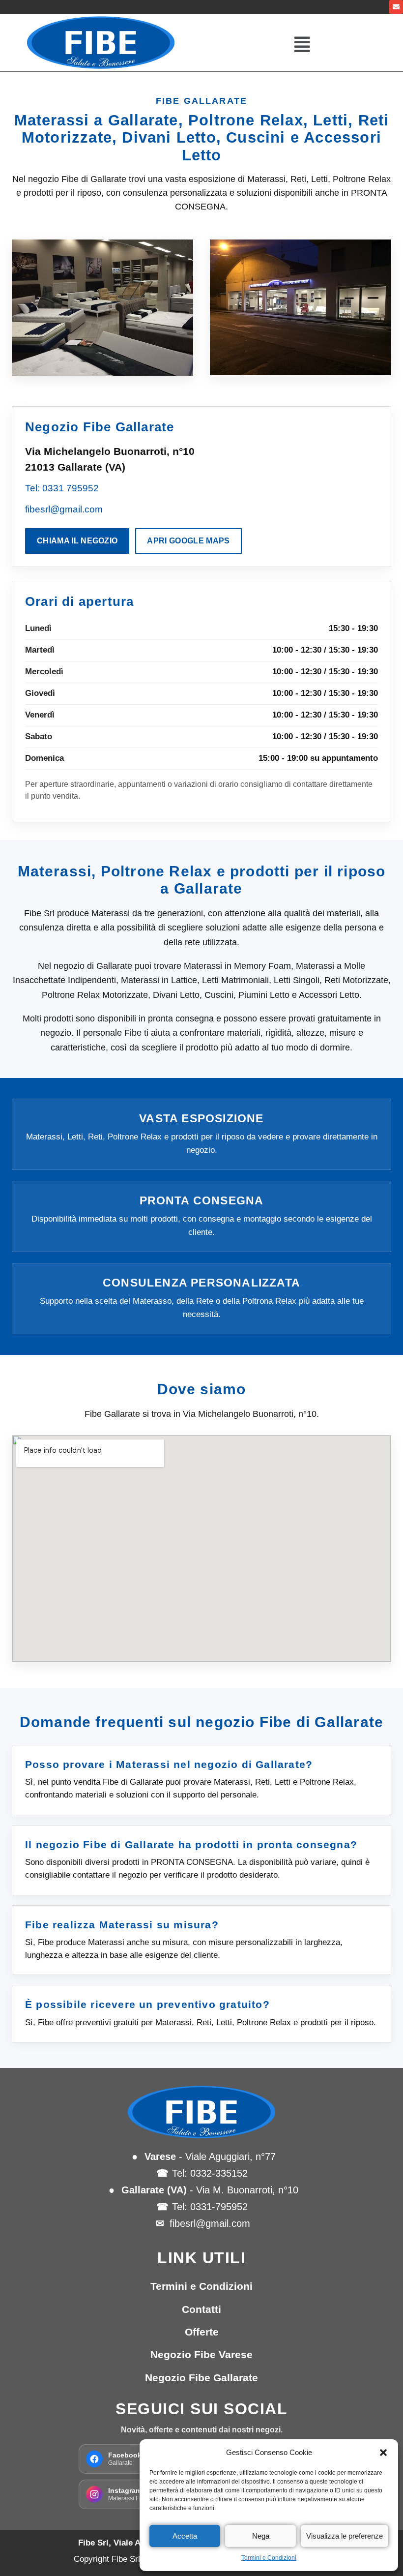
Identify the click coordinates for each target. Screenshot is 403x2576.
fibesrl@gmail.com (64, 509)
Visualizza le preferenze (345, 2536)
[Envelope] (396, 7)
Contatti (201, 2309)
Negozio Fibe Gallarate (201, 2378)
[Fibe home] (201, 2112)
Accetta (185, 2536)
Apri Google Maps (188, 541)
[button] (383, 2453)
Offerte (202, 2332)
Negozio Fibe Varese (201, 2354)
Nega (261, 2536)
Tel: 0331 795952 (62, 488)
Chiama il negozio (77, 541)
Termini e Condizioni (269, 2558)
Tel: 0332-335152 (210, 2173)
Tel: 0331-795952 (210, 2207)
